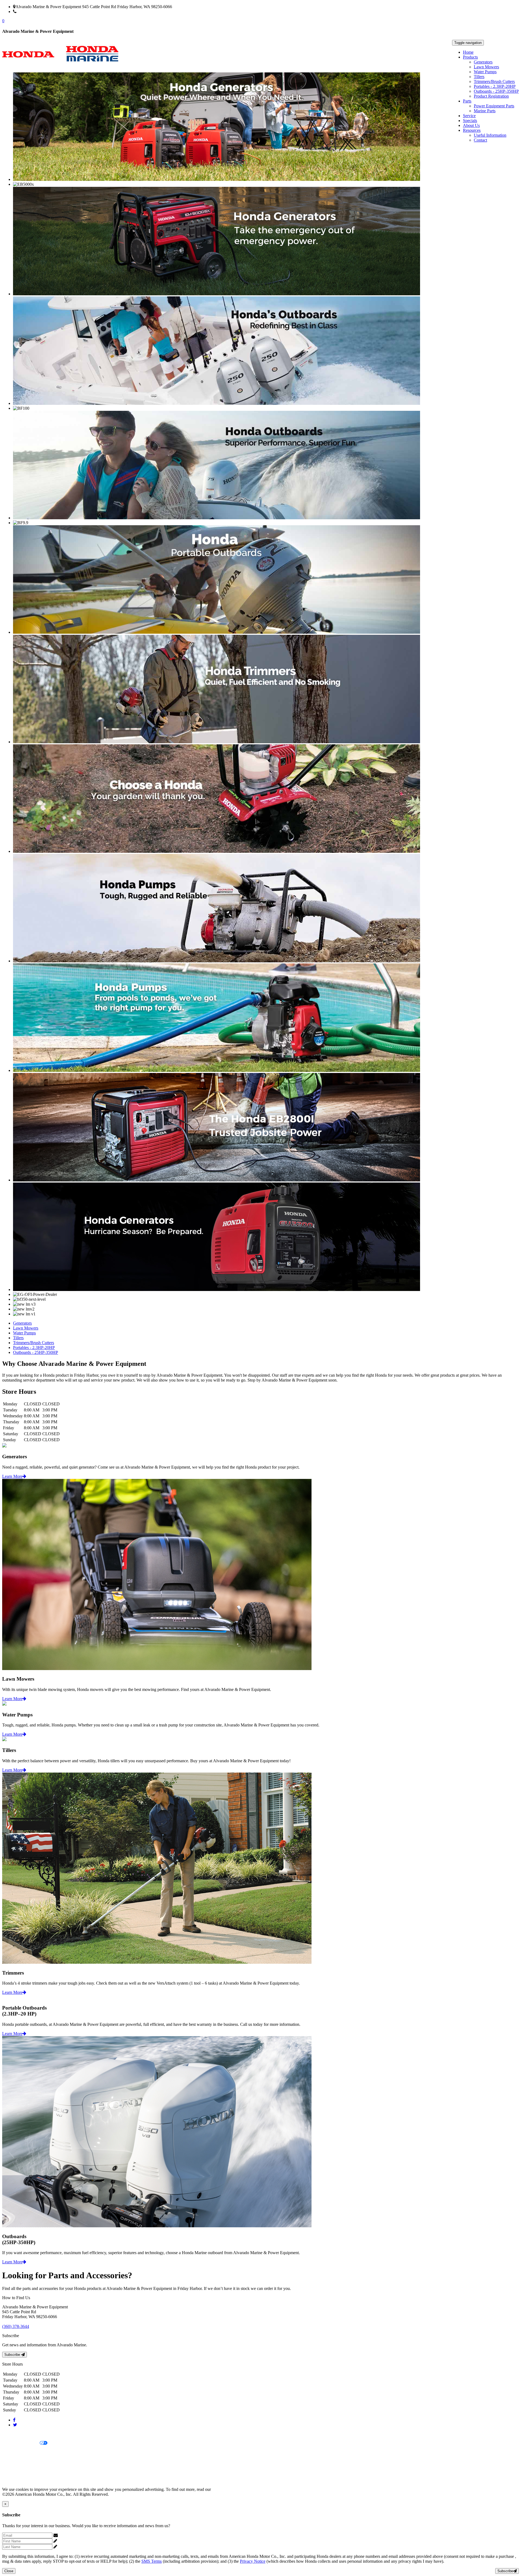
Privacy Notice (15, 2434)
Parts (467, 101)
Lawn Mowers (486, 67)
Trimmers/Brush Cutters (494, 81)
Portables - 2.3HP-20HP (495, 86)
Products (470, 57)
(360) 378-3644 (30, 12)
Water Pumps (485, 72)
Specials (470, 121)
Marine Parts (485, 111)
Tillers (479, 77)
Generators (483, 62)
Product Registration (491, 96)
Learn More (12, 1476)
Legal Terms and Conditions (26, 2452)
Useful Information (490, 135)
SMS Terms (12, 2462)
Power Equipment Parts (494, 106)
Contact (480, 140)
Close (9, 2571)
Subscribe (13, 2355)
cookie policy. (224, 2489)
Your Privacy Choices (21, 2443)
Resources (472, 130)
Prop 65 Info (13, 2471)
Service (469, 116)
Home (468, 52)
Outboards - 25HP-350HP (496, 91)
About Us (471, 125)
